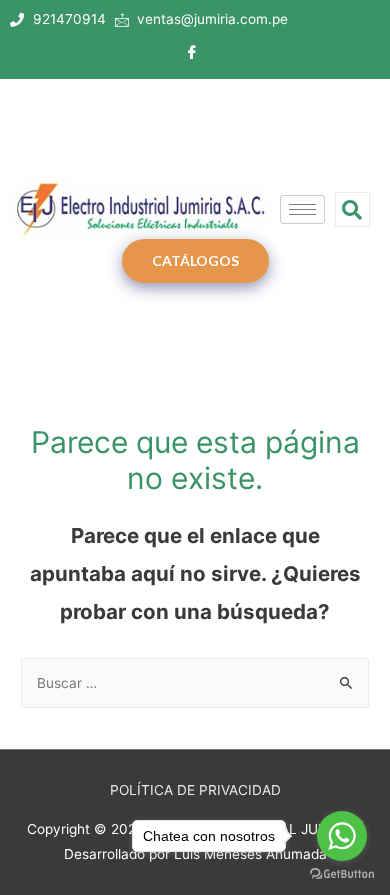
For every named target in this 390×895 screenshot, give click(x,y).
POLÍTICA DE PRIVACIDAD (195, 790)
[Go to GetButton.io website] (342, 874)
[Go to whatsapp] (342, 836)
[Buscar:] (195, 683)
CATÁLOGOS (195, 260)
